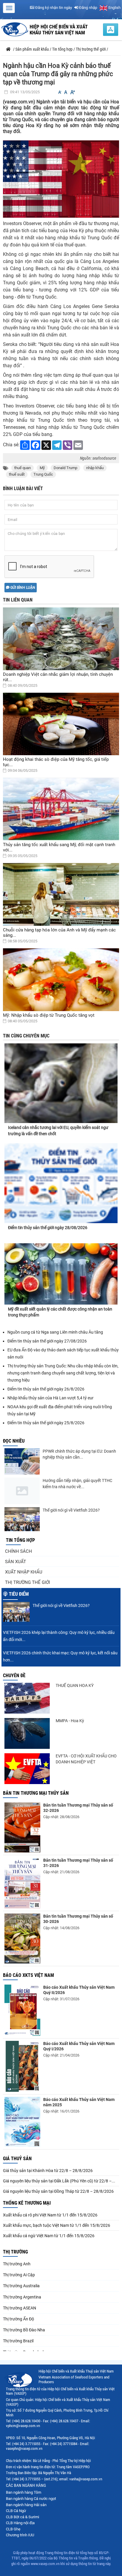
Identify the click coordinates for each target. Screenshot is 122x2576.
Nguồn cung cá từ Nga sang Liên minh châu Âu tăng (55, 1332)
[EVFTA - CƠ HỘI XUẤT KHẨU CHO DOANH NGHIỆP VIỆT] (27, 1769)
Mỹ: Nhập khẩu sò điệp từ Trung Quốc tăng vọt (49, 1015)
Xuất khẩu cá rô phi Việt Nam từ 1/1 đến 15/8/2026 (50, 2215)
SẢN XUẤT (16, 1562)
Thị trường (15, 2252)
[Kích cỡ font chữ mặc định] (66, 92)
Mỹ (42, 468)
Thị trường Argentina (22, 2297)
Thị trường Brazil (18, 2341)
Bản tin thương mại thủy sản (36, 1793)
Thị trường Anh (17, 2264)
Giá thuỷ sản (17, 2159)
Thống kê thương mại (27, 2203)
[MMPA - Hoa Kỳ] (27, 1733)
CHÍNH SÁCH (19, 1551)
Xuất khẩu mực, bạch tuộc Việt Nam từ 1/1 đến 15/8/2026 (57, 2225)
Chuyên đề (14, 1676)
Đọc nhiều (14, 1441)
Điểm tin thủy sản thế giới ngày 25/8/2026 (46, 1423)
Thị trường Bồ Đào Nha (24, 2330)
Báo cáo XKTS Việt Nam (28, 1975)
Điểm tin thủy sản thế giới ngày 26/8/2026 (46, 1389)
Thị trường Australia (21, 2286)
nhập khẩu (95, 468)
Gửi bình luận (22, 588)
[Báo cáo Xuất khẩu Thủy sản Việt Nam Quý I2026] (22, 2066)
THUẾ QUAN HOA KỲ (75, 1685)
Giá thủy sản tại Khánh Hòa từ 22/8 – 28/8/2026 (48, 2171)
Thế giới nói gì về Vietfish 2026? (71, 1510)
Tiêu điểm (19, 1594)
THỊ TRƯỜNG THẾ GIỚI (28, 1582)
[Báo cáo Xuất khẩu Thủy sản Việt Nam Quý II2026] (22, 2010)
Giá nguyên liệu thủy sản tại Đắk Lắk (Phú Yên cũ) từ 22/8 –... (59, 2181)
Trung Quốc (43, 474)
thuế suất (17, 474)
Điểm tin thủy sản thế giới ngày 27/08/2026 (47, 1341)
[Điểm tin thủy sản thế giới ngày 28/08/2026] (61, 1183)
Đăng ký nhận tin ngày (53, 8)
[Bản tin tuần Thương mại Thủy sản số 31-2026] (22, 1883)
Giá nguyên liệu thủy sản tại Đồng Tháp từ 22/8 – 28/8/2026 (58, 2191)
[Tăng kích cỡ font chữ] (72, 92)
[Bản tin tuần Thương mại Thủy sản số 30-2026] (22, 1939)
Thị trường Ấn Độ (19, 2319)
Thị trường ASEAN (20, 2308)
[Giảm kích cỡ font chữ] (60, 92)
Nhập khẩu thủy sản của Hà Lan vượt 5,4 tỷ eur (50, 1398)
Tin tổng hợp (20, 1540)
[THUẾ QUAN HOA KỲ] (27, 1698)
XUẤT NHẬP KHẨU (24, 1572)
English (114, 8)
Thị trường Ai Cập (19, 2275)
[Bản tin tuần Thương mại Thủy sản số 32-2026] (22, 1827)
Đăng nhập (88, 8)
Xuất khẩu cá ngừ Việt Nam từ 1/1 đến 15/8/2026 (49, 2236)
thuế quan (23, 468)
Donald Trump (65, 468)
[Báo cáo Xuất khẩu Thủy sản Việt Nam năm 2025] (22, 2122)
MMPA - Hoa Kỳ (70, 1721)
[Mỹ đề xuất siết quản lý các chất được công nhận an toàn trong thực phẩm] (61, 1274)
